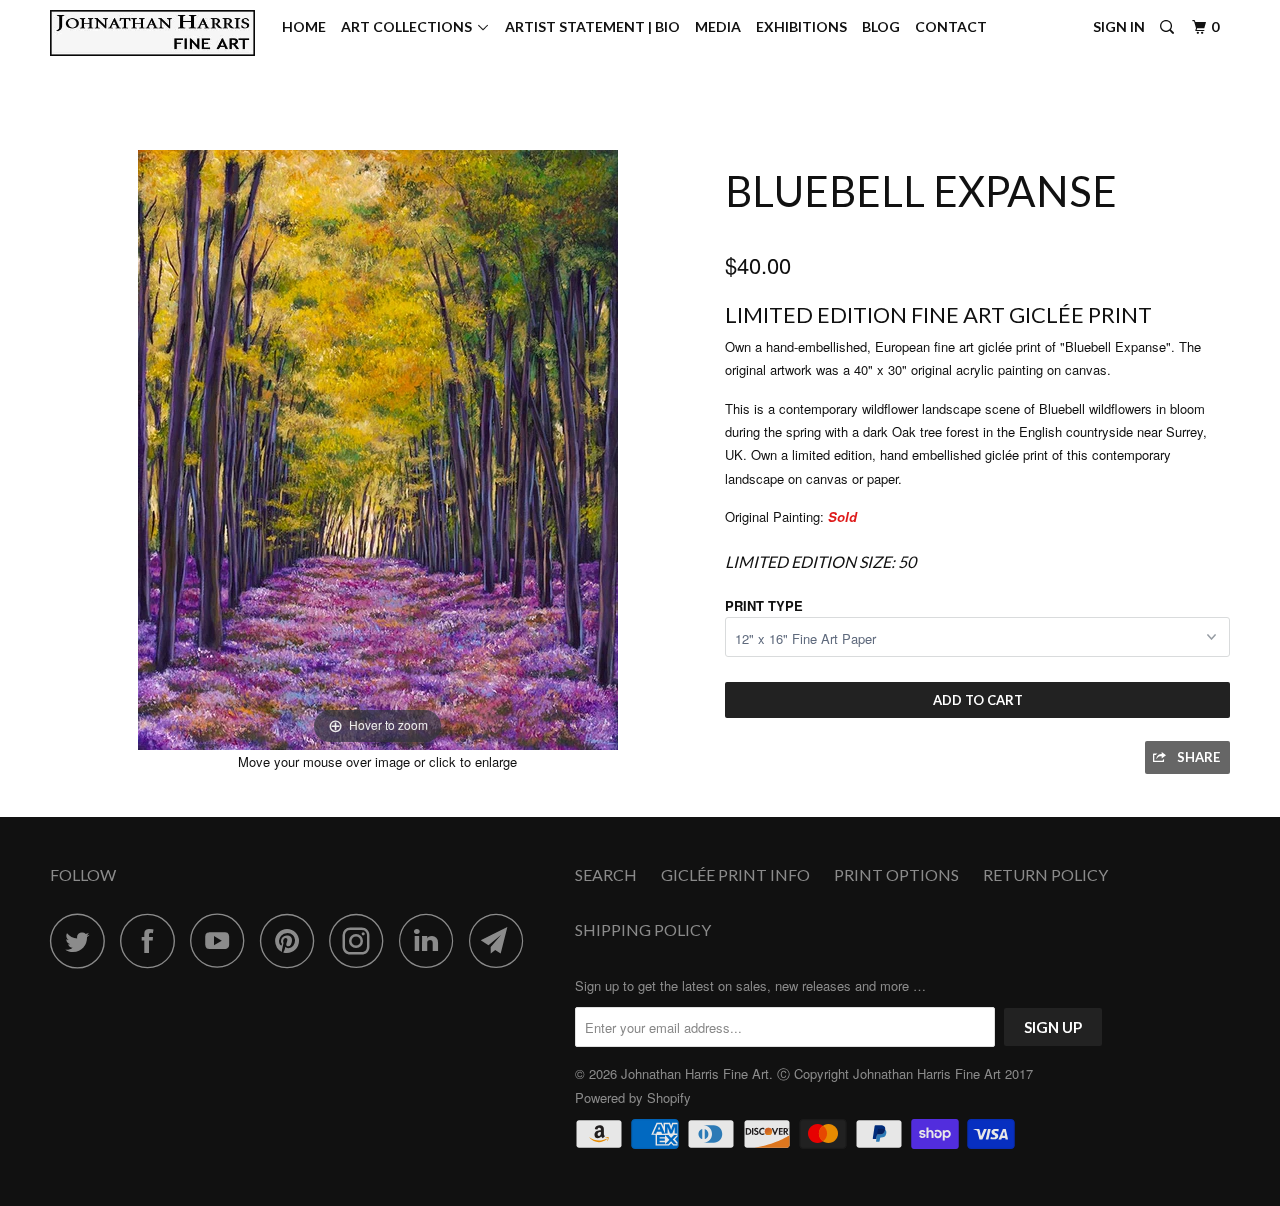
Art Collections (409, 26)
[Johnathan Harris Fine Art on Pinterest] (292, 940)
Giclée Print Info (735, 874)
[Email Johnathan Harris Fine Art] (502, 940)
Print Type (764, 605)
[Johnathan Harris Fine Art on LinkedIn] (432, 940)
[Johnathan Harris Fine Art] (152, 33)
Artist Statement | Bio (592, 26)
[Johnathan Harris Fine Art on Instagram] (362, 940)
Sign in (1119, 26)
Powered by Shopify (633, 1097)
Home (304, 26)
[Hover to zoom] (378, 447)
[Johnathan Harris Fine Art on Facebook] (153, 940)
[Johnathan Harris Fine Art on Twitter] (83, 940)
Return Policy (1045, 874)
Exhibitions (801, 26)
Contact (951, 26)
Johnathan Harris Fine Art (695, 1073)
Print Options (896, 874)
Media (718, 26)
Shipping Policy (643, 929)
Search (606, 874)
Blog (881, 26)
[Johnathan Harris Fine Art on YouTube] (223, 940)
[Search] (1168, 27)
